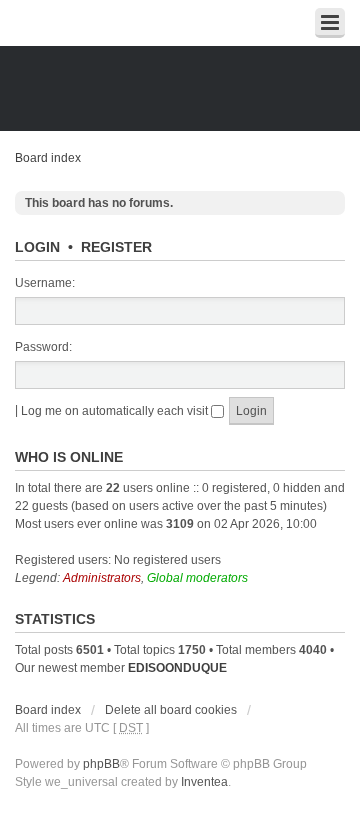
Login (37, 247)
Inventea (204, 782)
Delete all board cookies (171, 710)
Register (116, 247)
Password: (43, 347)
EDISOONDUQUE (177, 668)
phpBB (101, 764)
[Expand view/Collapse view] (330, 23)
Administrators (102, 578)
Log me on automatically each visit (116, 411)
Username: (45, 283)
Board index (48, 158)
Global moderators (197, 578)
